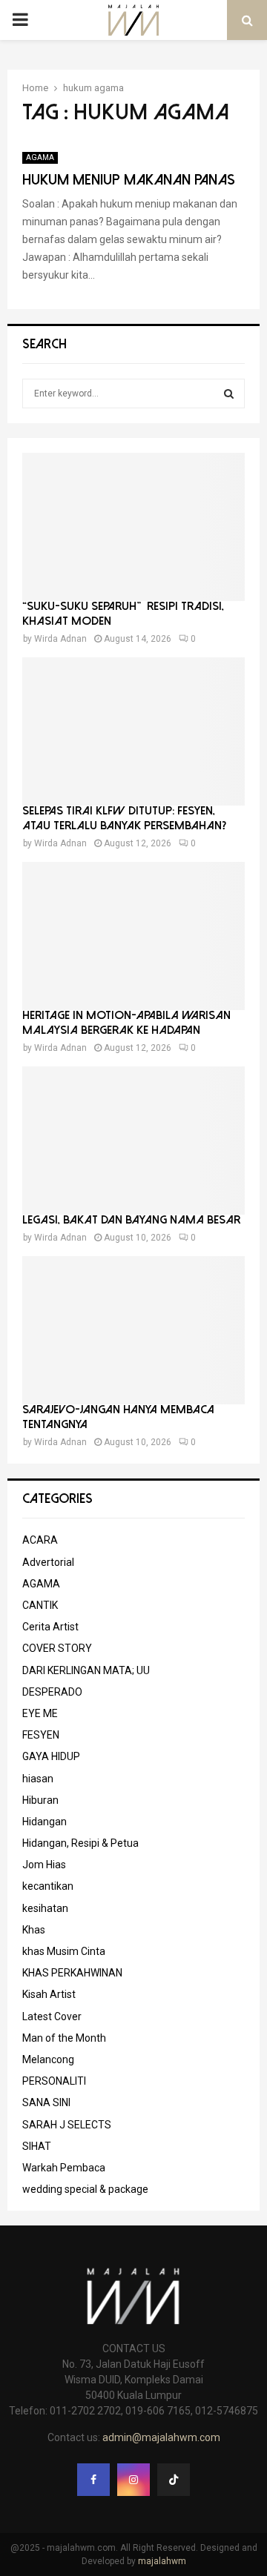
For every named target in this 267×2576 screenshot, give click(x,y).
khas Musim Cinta (64, 1951)
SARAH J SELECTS (67, 2125)
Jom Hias (44, 1865)
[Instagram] (133, 2480)
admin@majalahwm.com (161, 2437)
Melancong (48, 2059)
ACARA (40, 1540)
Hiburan (40, 1800)
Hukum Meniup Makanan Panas (129, 180)
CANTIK (40, 1605)
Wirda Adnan (60, 639)
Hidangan (44, 1822)
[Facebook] (93, 2480)
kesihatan (45, 1908)
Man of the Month (64, 2038)
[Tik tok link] (174, 2480)
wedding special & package (85, 2189)
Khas (34, 1930)
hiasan (38, 1779)
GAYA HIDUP (51, 1756)
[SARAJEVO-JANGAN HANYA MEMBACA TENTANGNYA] (133, 1330)
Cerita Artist (50, 1627)
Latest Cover (52, 2016)
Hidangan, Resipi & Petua (80, 1843)
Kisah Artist (49, 1994)
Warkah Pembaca (64, 2168)
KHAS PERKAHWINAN (72, 1973)
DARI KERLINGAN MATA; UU (86, 1670)
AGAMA (40, 157)
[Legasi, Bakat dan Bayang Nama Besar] (133, 1141)
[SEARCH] (229, 394)
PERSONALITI (54, 2081)
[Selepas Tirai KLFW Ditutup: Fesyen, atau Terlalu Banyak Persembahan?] (133, 731)
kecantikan (48, 1886)
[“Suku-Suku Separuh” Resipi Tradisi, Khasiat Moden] (133, 527)
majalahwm (162, 2561)
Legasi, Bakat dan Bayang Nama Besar (131, 1220)
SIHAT (37, 2146)
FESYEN (41, 1735)
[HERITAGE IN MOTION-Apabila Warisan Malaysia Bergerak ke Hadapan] (133, 936)
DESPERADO (52, 1692)
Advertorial (48, 1562)
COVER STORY (57, 1648)
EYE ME (40, 1713)
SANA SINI (46, 2102)
